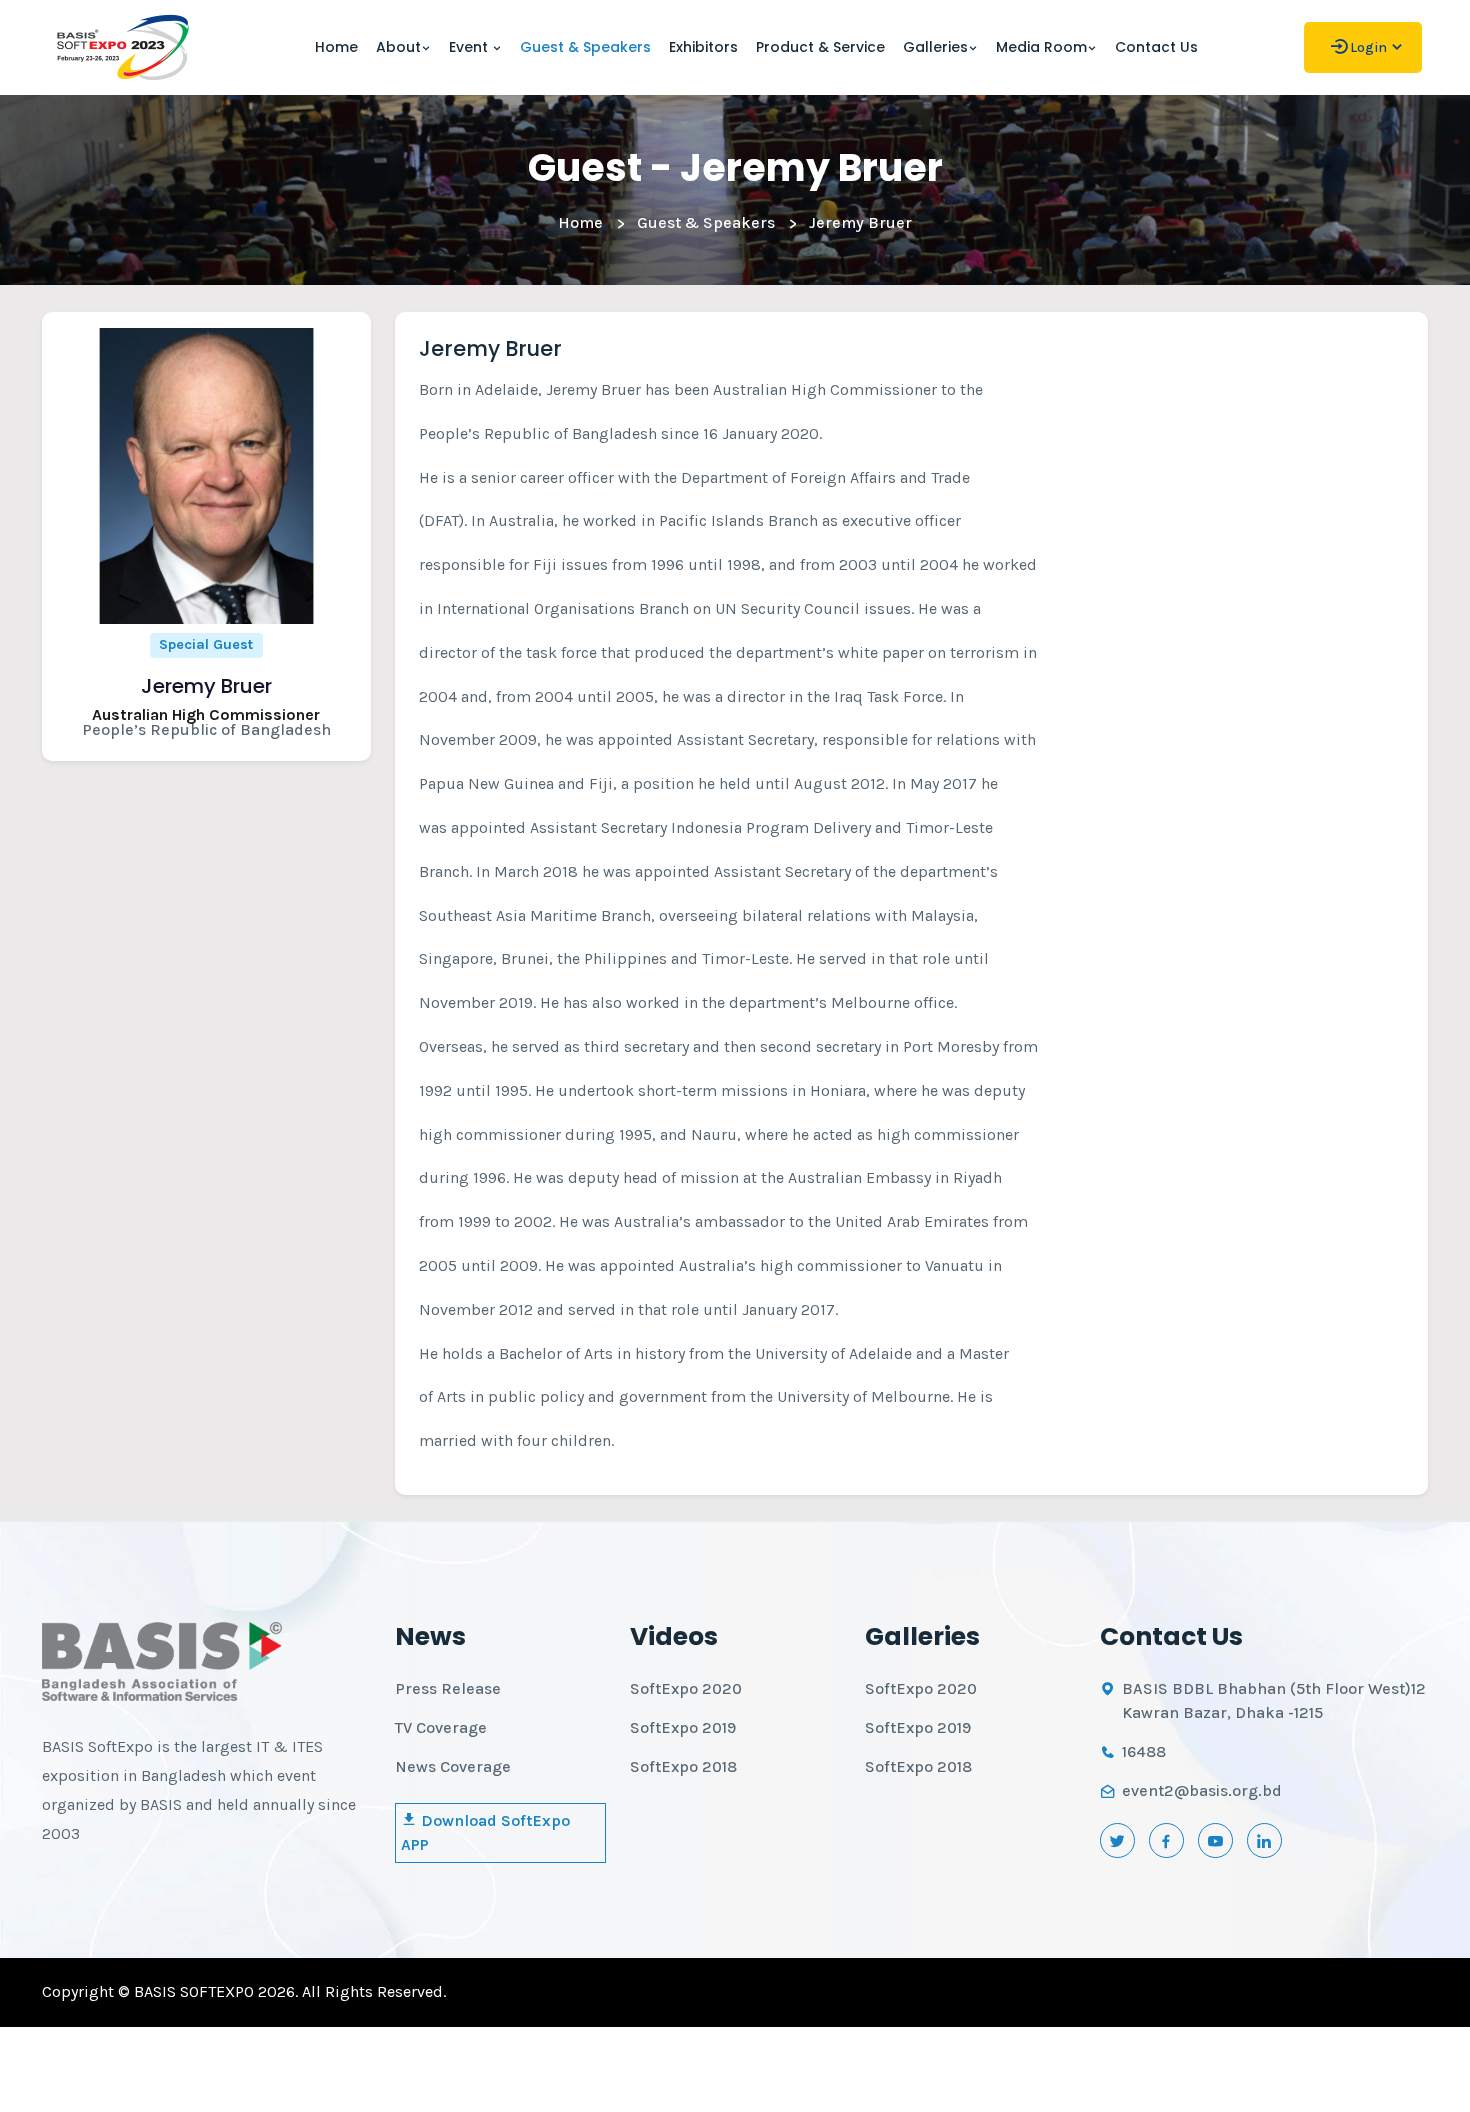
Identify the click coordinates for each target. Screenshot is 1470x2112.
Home (336, 47)
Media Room (1041, 47)
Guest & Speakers (585, 47)
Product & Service (820, 47)
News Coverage (453, 1766)
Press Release (448, 1688)
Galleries (935, 47)
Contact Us (1156, 47)
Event (470, 47)
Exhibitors (703, 47)
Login (1368, 47)
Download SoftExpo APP (485, 1832)
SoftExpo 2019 (683, 1727)
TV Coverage (441, 1727)
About (398, 47)
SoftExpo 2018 (683, 1766)
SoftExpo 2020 (686, 1688)
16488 (1144, 1751)
